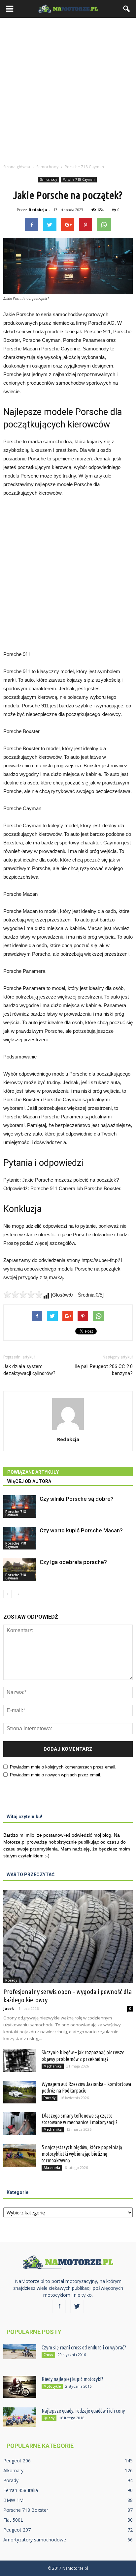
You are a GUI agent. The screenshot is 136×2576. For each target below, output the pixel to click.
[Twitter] (77, 2307)
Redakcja (38, 210)
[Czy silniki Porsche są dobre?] (20, 1507)
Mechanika (53, 2066)
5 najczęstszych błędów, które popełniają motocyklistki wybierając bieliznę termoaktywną (82, 2154)
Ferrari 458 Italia (21, 2490)
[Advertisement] (68, 89)
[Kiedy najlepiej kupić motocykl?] (20, 2387)
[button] (127, 9)
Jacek (9, 2008)
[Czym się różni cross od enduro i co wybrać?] (20, 2352)
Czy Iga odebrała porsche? (73, 1562)
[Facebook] (59, 2307)
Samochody (49, 179)
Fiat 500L (13, 2520)
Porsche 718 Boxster (26, 2510)
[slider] (23, 1294)
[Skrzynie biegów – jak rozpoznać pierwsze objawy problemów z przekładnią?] (20, 2060)
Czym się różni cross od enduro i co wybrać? (84, 2347)
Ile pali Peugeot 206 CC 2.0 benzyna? (104, 1370)
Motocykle (52, 2386)
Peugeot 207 (17, 2530)
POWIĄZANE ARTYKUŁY (33, 1472)
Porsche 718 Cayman (79, 179)
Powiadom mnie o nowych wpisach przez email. (56, 1775)
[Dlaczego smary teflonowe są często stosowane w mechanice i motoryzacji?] (20, 2124)
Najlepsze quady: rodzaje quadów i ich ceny (83, 2411)
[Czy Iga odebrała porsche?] (20, 1570)
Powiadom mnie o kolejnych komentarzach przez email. (63, 1767)
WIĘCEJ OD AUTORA (29, 1481)
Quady (49, 2418)
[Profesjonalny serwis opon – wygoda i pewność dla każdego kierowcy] (68, 1936)
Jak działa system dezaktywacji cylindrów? (29, 1370)
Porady (11, 1980)
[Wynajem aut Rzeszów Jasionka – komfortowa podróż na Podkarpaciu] (20, 2092)
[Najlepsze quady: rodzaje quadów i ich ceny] (20, 2417)
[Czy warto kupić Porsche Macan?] (20, 1538)
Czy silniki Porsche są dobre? (77, 1499)
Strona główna (17, 167)
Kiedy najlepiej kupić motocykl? (72, 2379)
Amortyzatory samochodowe (35, 2540)
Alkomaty (13, 2470)
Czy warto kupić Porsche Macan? (81, 1530)
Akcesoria (52, 2168)
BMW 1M (13, 2500)
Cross (48, 2355)
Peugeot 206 (17, 2461)
